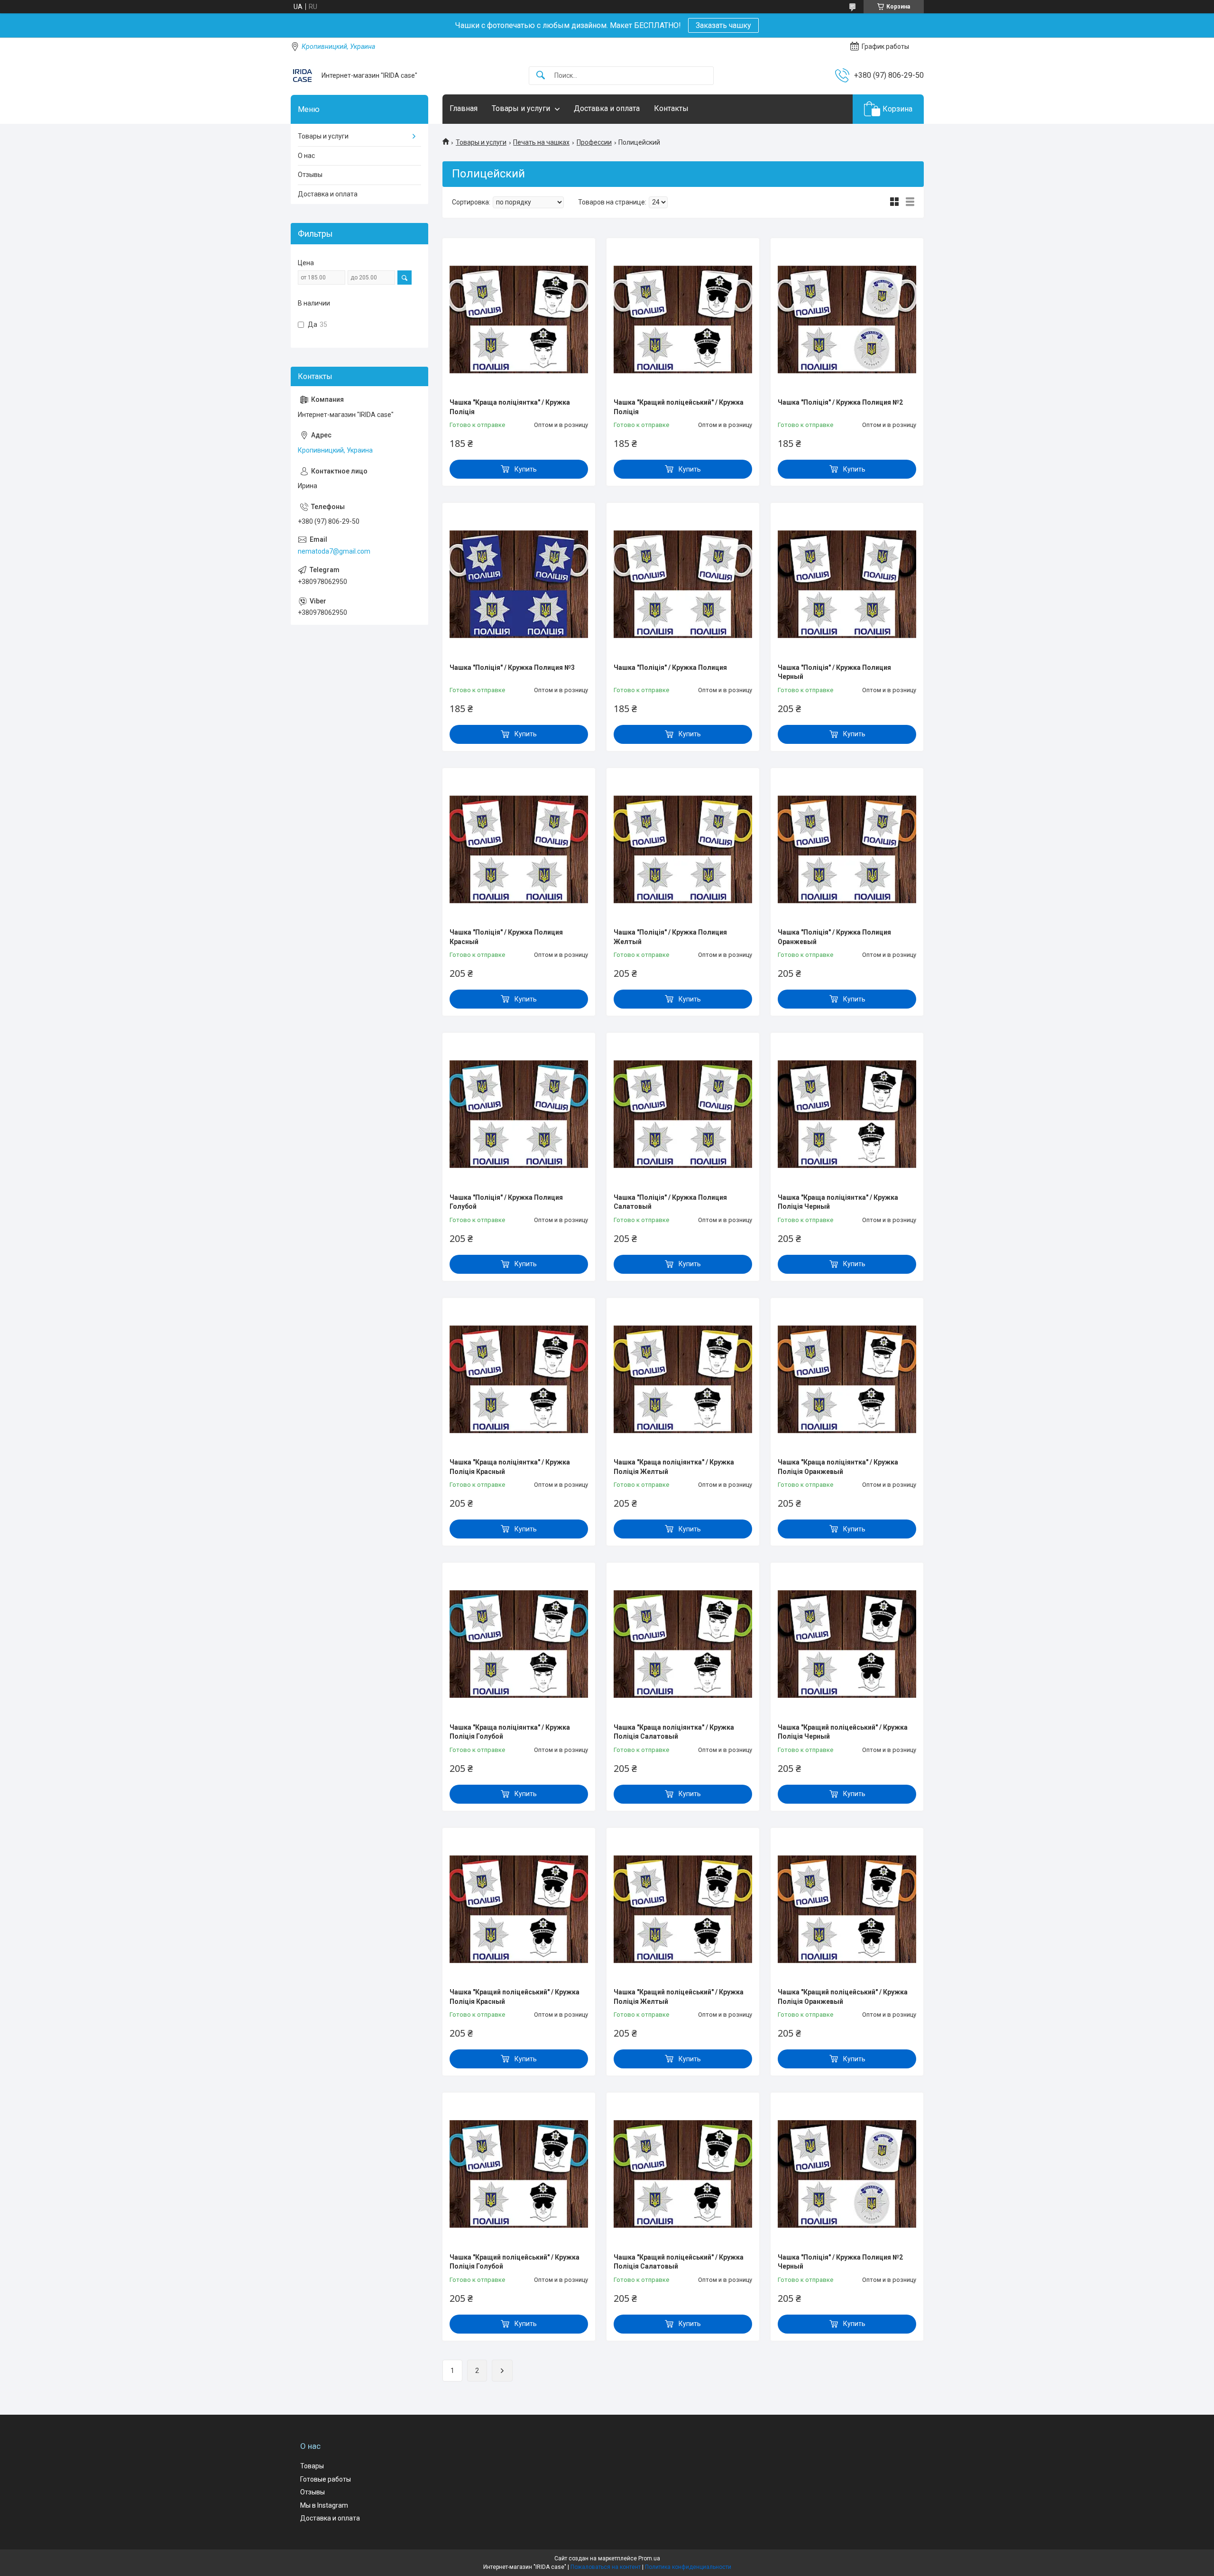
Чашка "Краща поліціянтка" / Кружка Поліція (510, 407)
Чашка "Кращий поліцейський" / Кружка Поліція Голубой (515, 2262)
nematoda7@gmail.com (334, 551)
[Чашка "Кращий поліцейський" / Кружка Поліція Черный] (847, 1644)
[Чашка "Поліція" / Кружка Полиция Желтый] (683, 849)
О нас (306, 156)
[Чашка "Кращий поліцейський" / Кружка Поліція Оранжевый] (847, 1909)
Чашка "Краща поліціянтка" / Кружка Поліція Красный (510, 1467)
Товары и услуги (521, 108)
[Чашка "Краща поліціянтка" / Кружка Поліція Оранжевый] (847, 1379)
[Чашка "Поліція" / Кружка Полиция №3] (519, 584)
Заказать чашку (723, 25)
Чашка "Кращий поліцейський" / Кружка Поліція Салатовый (679, 2262)
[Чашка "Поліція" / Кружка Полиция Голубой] (519, 1114)
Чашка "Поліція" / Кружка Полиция (670, 667)
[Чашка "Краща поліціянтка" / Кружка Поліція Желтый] (683, 1379)
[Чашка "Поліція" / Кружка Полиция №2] (847, 319)
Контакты (671, 108)
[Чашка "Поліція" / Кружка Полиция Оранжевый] (847, 849)
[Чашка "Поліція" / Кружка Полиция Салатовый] (683, 1114)
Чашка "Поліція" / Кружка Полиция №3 (512, 667)
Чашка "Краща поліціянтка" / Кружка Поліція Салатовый (674, 1732)
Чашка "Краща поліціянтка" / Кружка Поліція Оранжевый (838, 1467)
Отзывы (310, 175)
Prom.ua (649, 2558)
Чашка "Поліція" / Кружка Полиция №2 (840, 402)
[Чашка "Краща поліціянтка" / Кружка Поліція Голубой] (519, 1644)
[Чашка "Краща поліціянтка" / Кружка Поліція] (519, 319)
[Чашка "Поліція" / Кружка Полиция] (683, 584)
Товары (312, 2466)
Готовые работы (326, 2479)
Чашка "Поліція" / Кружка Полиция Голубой (506, 1202)
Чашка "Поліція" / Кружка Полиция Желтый (670, 937)
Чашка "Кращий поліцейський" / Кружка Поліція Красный (515, 1997)
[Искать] (541, 76)
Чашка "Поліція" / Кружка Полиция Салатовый (670, 1202)
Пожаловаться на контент (606, 2567)
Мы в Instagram (324, 2505)
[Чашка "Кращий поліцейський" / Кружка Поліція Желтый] (683, 1909)
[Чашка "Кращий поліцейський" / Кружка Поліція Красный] (519, 1909)
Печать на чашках (541, 142)
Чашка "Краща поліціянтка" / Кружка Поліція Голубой (510, 1732)
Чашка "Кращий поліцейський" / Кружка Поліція (679, 407)
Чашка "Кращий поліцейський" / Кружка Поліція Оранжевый (843, 1997)
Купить (526, 469)
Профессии (594, 142)
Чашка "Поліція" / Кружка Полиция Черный (834, 672)
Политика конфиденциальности (688, 2567)
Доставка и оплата (607, 108)
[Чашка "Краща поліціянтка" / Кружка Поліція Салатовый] (683, 1644)
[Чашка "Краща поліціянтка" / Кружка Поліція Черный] (847, 1114)
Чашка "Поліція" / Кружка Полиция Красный (506, 937)
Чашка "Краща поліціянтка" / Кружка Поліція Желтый (674, 1467)
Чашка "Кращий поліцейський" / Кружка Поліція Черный (843, 1732)
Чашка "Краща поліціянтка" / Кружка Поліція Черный (838, 1202)
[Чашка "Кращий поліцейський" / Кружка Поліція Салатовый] (683, 2174)
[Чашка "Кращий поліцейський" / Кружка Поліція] (683, 319)
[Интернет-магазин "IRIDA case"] (303, 75)
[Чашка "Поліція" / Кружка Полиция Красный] (519, 849)
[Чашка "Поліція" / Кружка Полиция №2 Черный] (847, 2174)
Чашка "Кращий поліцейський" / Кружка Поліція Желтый (679, 1997)
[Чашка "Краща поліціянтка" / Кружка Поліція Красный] (519, 1379)
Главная (464, 108)
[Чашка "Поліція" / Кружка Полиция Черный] (847, 584)
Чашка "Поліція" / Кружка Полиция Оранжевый (834, 937)
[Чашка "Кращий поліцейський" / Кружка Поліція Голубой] (519, 2174)
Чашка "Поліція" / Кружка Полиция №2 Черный (840, 2262)
